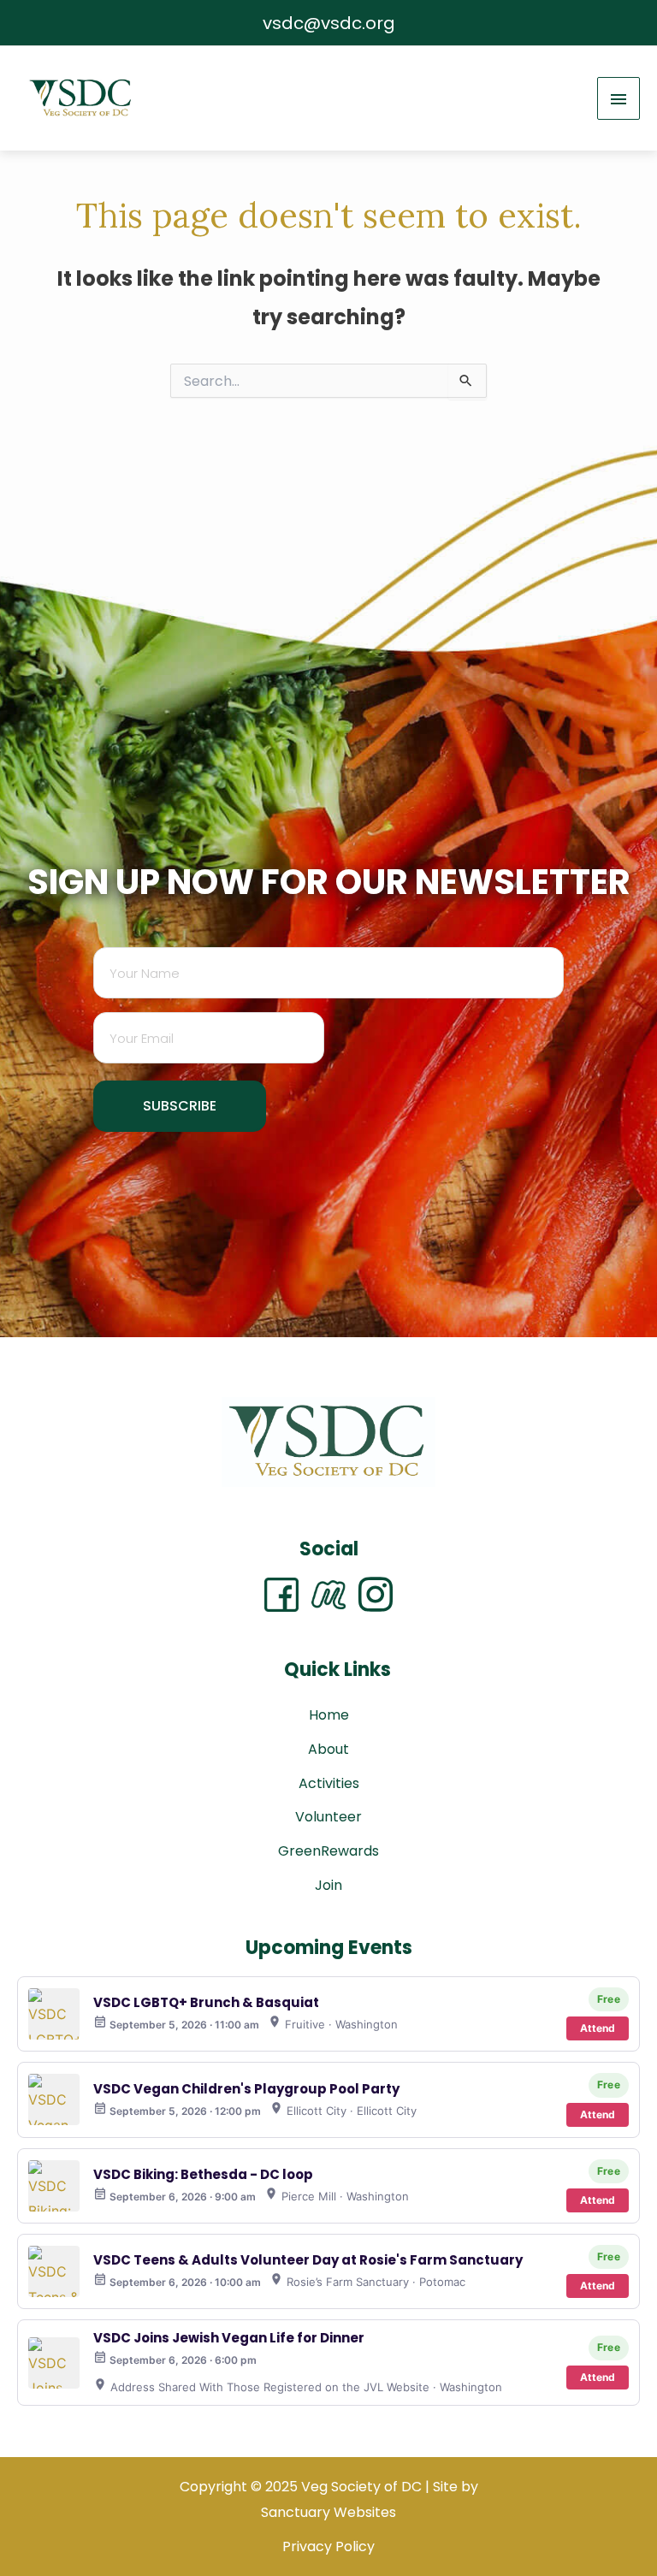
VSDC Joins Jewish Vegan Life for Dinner (229, 2338)
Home (329, 1715)
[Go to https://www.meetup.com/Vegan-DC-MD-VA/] (335, 1594)
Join (328, 1885)
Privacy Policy (328, 2546)
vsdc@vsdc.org (329, 23)
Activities (329, 1783)
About (328, 1749)
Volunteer (328, 1817)
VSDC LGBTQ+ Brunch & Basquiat (206, 2002)
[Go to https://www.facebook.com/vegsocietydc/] (288, 1595)
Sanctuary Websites (328, 2512)
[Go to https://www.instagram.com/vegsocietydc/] (376, 1595)
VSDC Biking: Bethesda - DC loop (203, 2174)
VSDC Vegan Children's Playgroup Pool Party (246, 2089)
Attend (598, 2028)
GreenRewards (328, 1851)
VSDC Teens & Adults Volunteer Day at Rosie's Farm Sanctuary (308, 2260)
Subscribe (180, 1106)
